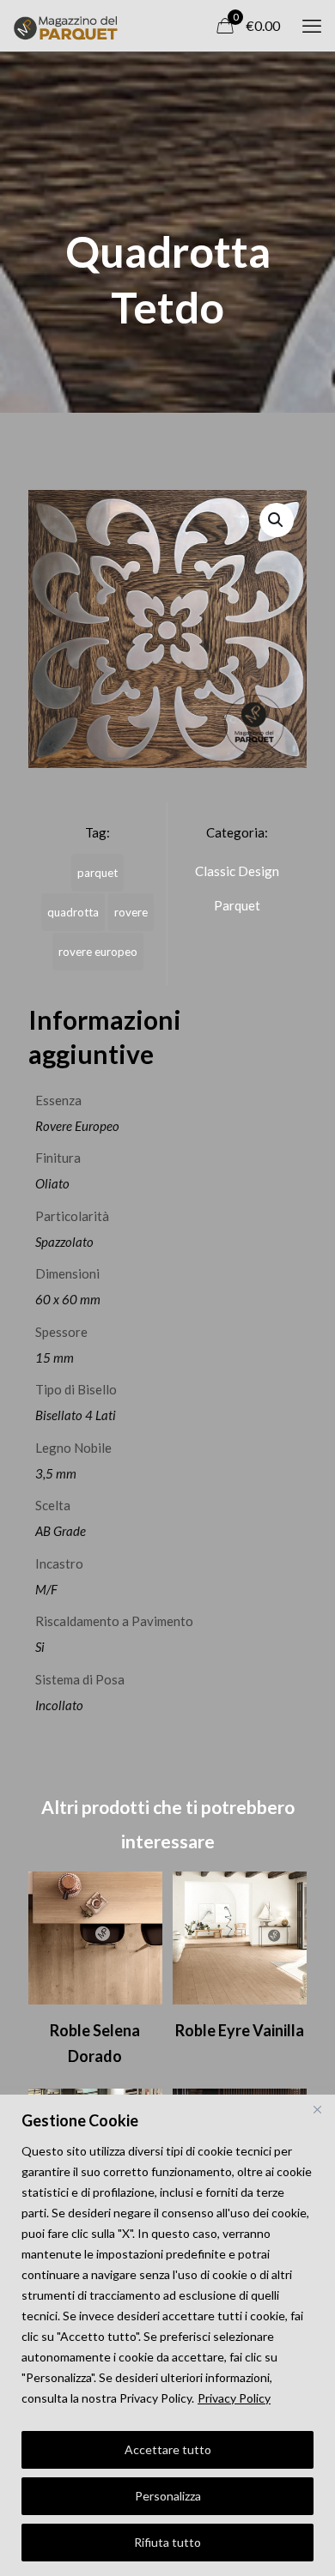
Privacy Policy (234, 2398)
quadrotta (73, 912)
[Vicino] (317, 2109)
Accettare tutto (168, 2449)
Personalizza (168, 2496)
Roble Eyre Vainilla (240, 2030)
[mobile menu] (312, 26)
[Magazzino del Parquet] (65, 26)
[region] (167, 2335)
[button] (277, 520)
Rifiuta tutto (167, 2542)
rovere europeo (98, 952)
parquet (97, 873)
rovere (131, 912)
